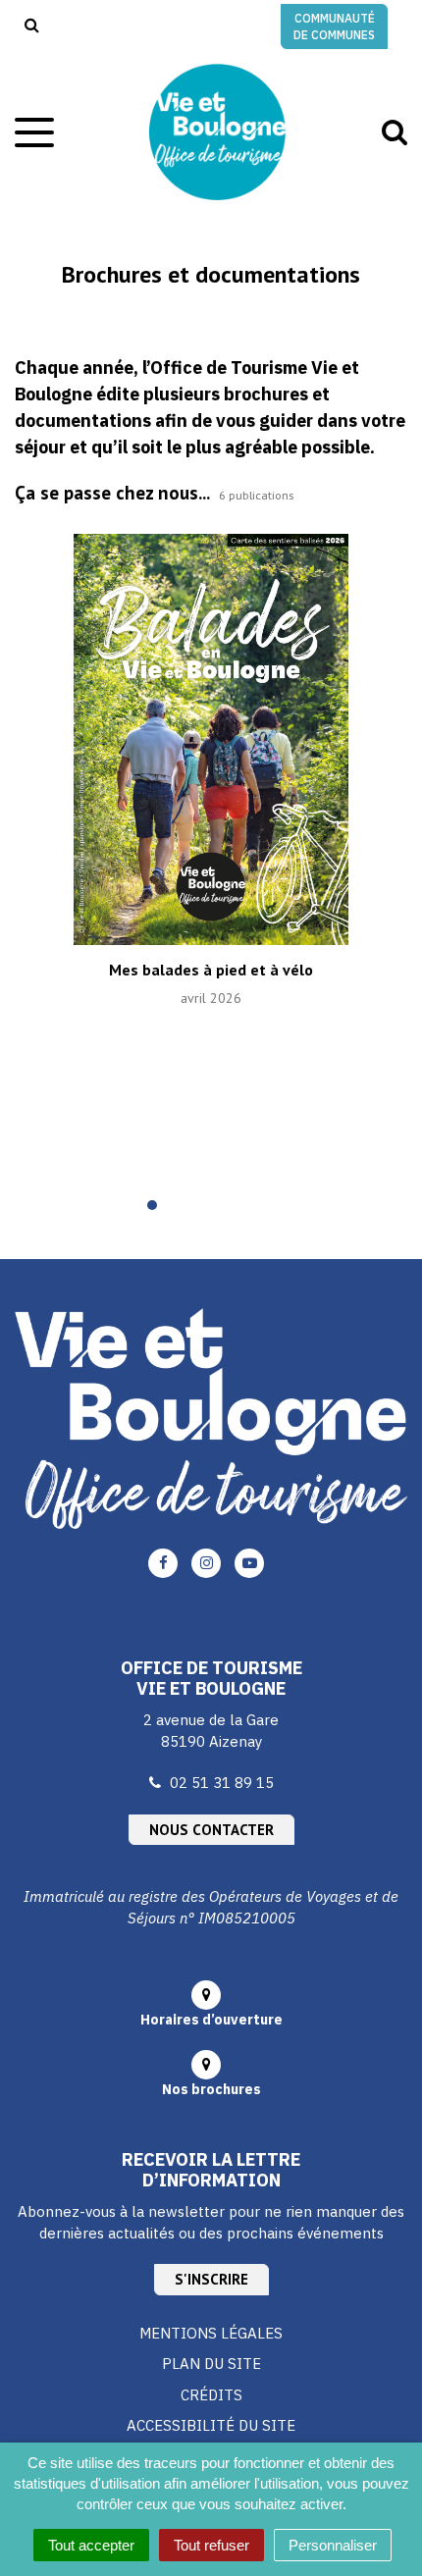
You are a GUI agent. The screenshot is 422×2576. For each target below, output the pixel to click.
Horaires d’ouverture (211, 2020)
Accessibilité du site (211, 2425)
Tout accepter (91, 2545)
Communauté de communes (334, 26)
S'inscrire (211, 2279)
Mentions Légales (211, 2333)
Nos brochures (211, 2089)
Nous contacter (211, 1830)
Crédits (211, 2395)
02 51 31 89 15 (222, 1783)
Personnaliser (333, 2545)
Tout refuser (211, 2545)
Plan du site (211, 2364)
